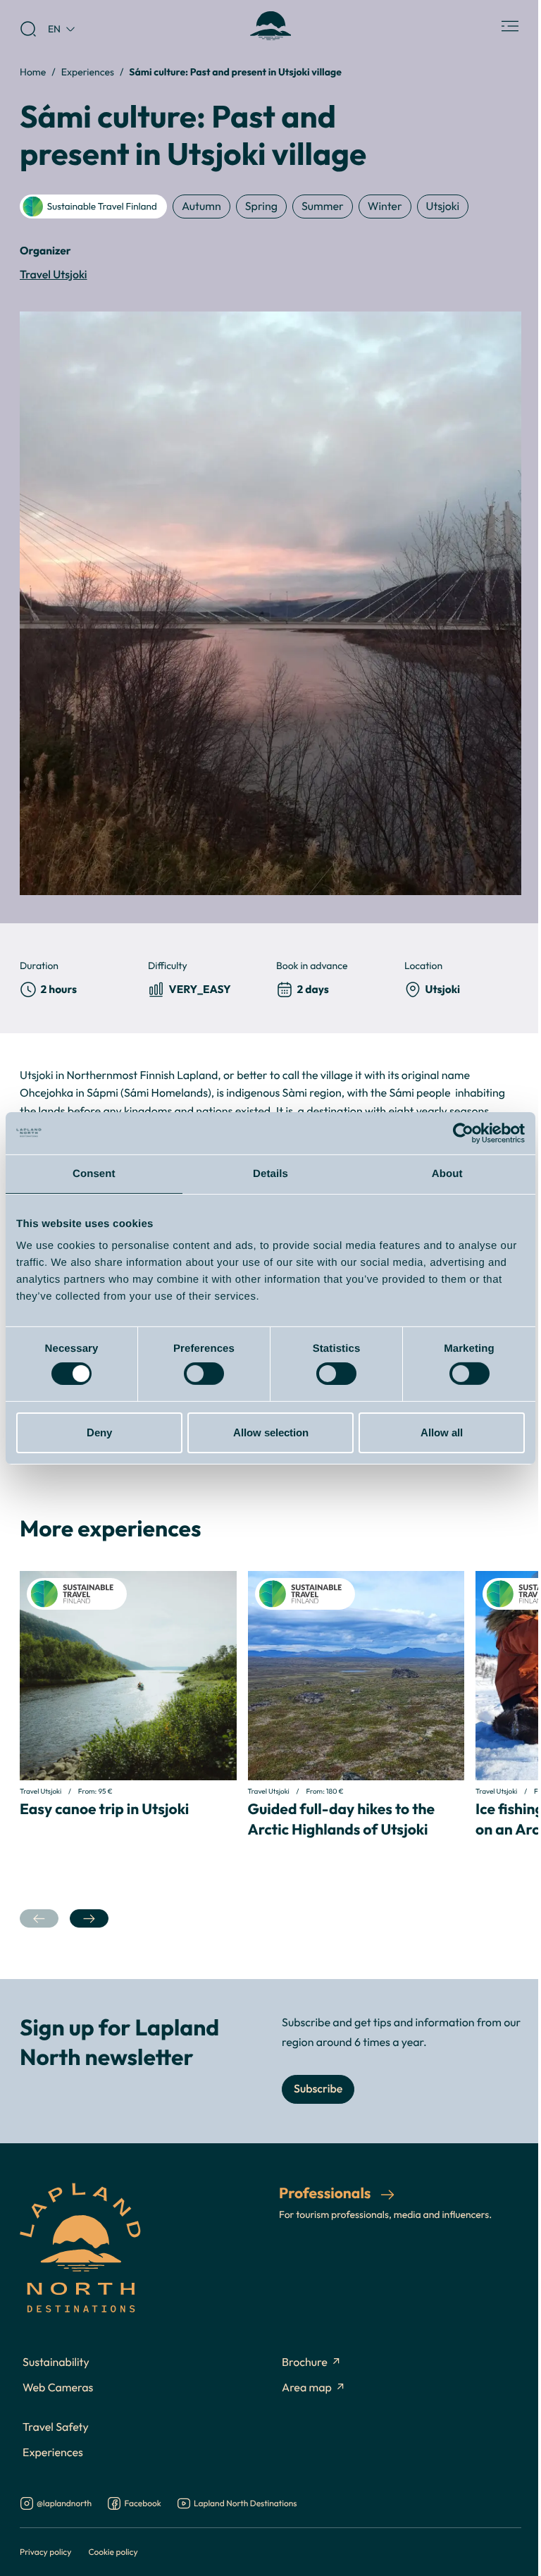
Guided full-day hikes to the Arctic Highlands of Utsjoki (342, 1819)
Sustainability (56, 2362)
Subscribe (318, 2089)
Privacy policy (45, 2552)
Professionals (326, 2193)
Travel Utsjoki (54, 275)
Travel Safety (56, 2427)
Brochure (305, 2362)
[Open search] (28, 29)
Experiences (88, 72)
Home (33, 72)
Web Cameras (58, 2388)
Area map (307, 2388)
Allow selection (271, 1432)
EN (54, 29)
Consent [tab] (94, 1173)
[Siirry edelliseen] (39, 1919)
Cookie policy (113, 2552)
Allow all (442, 1432)
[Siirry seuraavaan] (89, 1919)
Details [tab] (270, 1173)
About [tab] (447, 1173)
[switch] (204, 1374)
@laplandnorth (64, 2504)
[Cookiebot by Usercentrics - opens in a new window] (463, 1133)
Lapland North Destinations (245, 2504)
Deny (99, 1432)
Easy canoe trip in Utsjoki (104, 1808)
